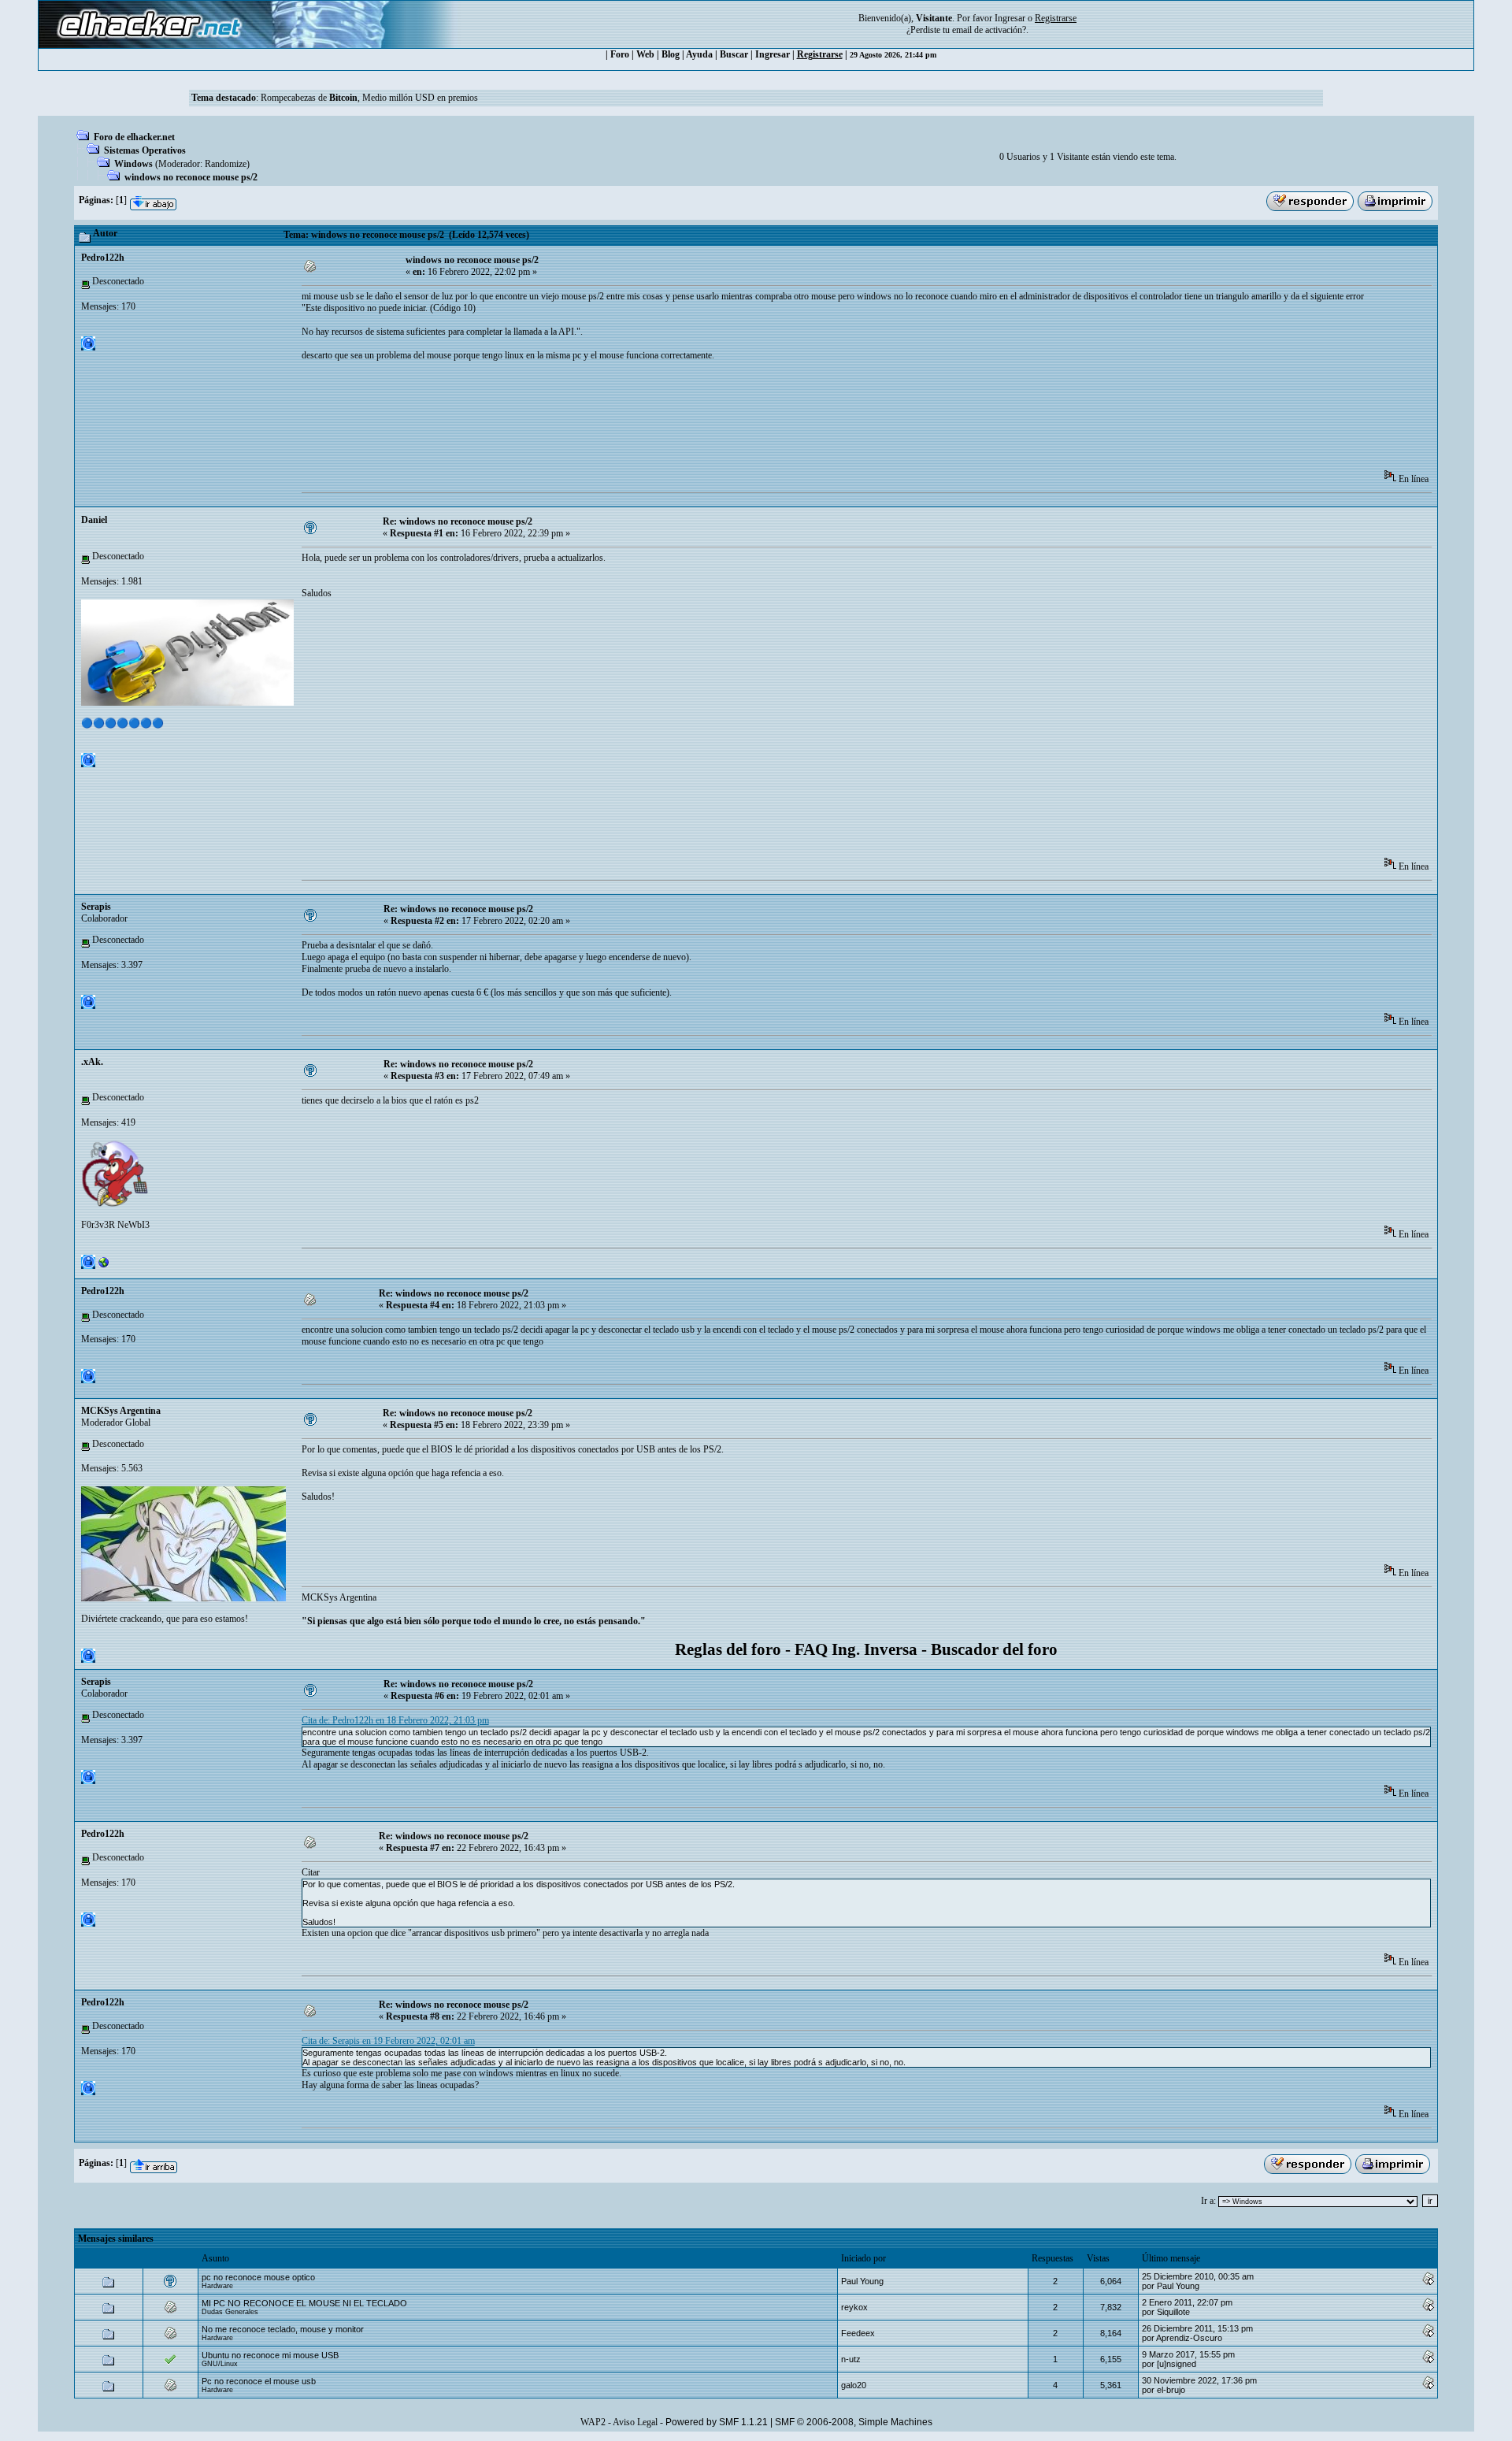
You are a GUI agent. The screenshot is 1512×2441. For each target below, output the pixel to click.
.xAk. (92, 1062)
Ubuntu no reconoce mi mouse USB (270, 2355)
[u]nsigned (1177, 2364)
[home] (104, 1266)
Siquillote (1173, 2312)
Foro (620, 54)
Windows (133, 164)
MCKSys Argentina (121, 1411)
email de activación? (989, 30)
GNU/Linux (220, 2364)
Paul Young (862, 2281)
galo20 (854, 2385)
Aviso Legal (635, 2422)
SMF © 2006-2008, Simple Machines (854, 2422)
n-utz (851, 2359)
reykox (854, 2307)
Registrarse (820, 54)
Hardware (217, 2286)
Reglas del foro (728, 1649)
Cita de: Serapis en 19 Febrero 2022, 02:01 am (388, 2041)
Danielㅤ (94, 520)
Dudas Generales (230, 2312)
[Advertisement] (588, 421)
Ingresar (1010, 18)
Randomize (226, 164)
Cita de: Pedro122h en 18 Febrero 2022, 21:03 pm (395, 1720)
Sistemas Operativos (145, 150)
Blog (671, 54)
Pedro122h (103, 258)
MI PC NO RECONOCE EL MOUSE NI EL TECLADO (304, 2303)
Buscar (734, 54)
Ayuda (699, 54)
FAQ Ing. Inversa (856, 1649)
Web (645, 54)
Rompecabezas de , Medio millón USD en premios (369, 98)
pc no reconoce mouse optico (258, 2277)
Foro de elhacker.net (134, 137)
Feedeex (858, 2333)
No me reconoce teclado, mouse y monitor (283, 2329)
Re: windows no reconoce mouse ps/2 (458, 521)
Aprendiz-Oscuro (1189, 2338)
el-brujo (1171, 2390)
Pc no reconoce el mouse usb (259, 2381)
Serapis (96, 907)
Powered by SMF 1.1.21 (717, 2422)
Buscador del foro (994, 1649)
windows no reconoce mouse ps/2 (191, 177)
